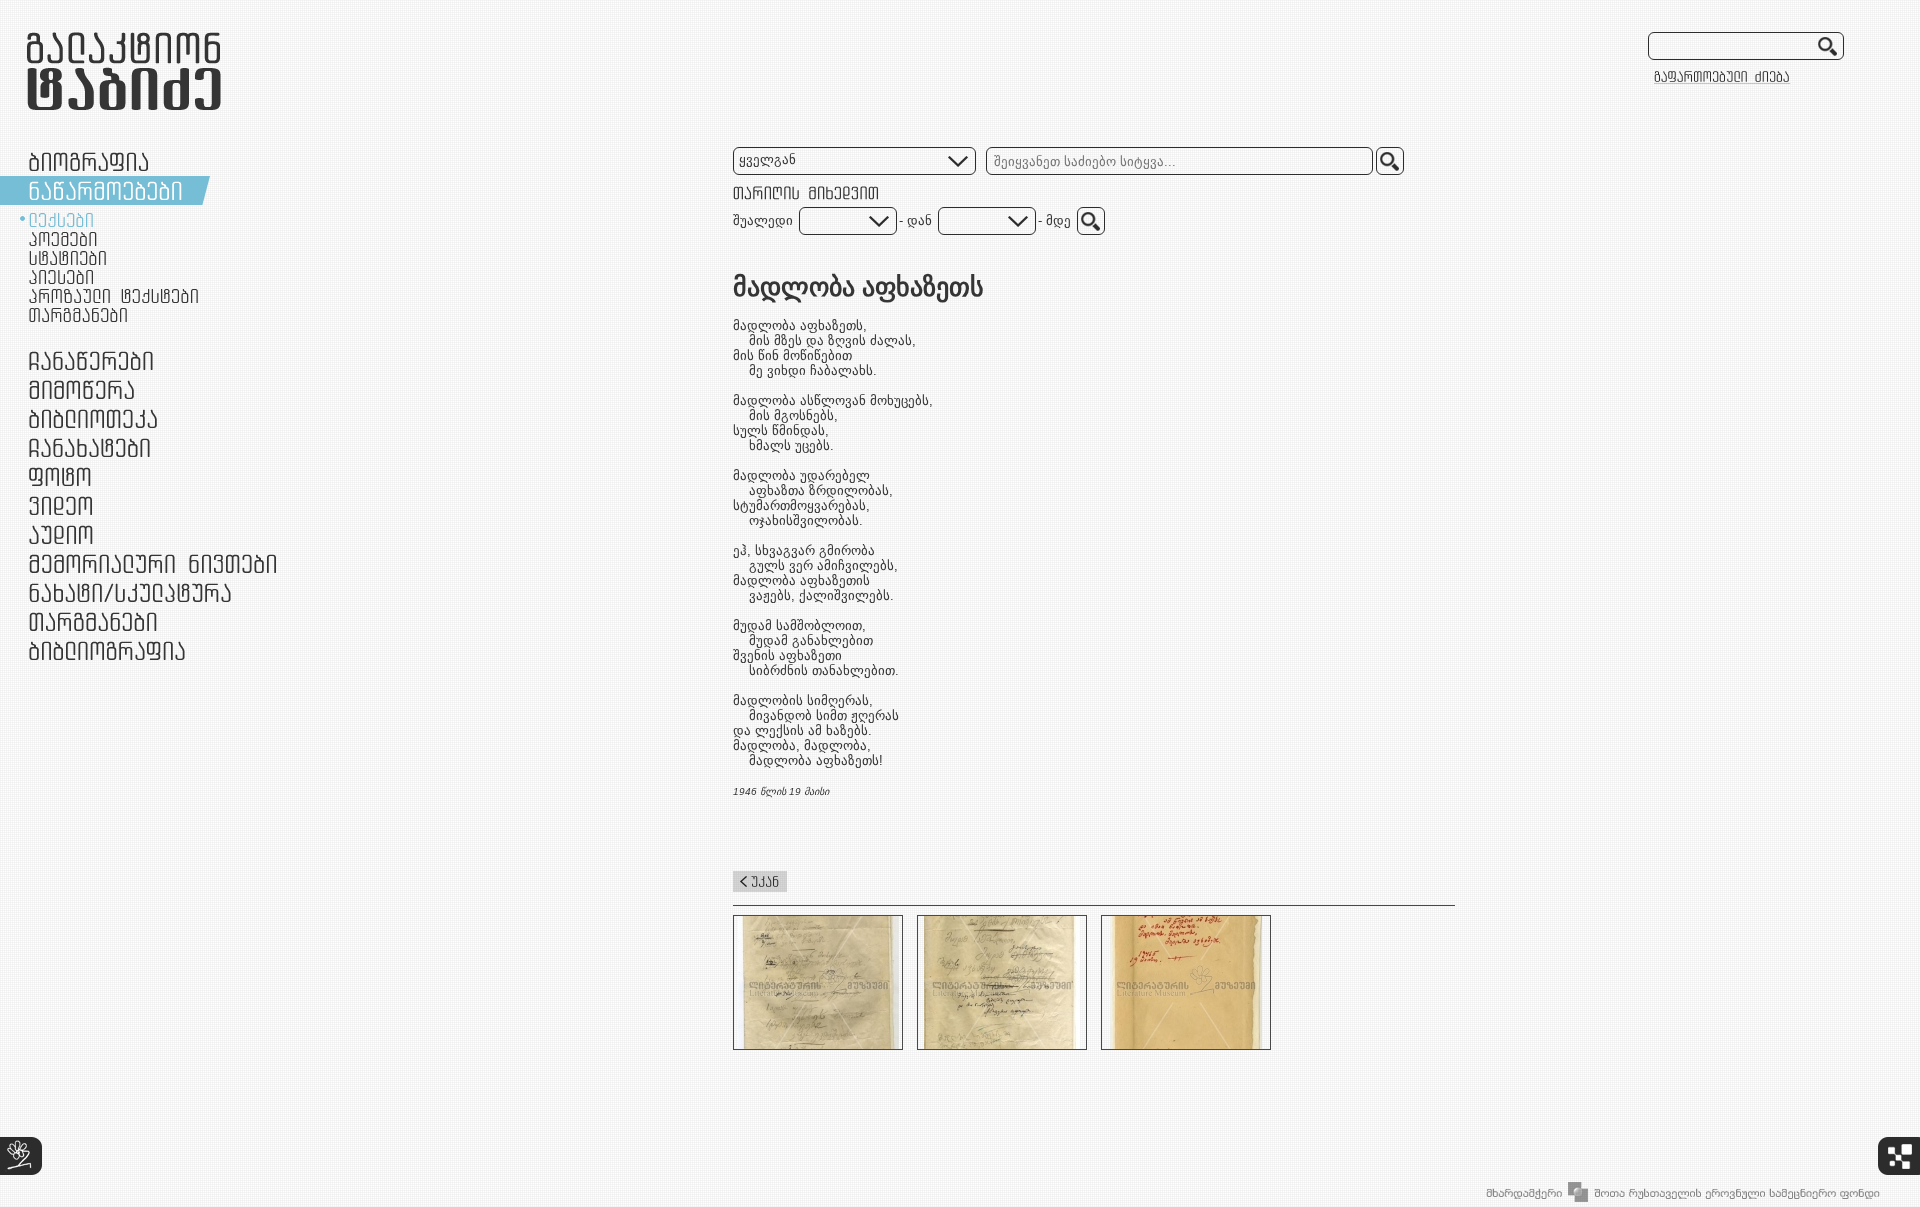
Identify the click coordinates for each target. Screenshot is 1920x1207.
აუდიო (61, 534)
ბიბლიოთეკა (93, 418)
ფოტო (60, 476)
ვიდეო (60, 505)
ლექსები (61, 220)
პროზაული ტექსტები (113, 296)
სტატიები (67, 258)
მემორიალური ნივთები (152, 563)
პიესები (61, 277)
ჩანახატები (89, 447)
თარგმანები (78, 315)
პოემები (63, 239)
